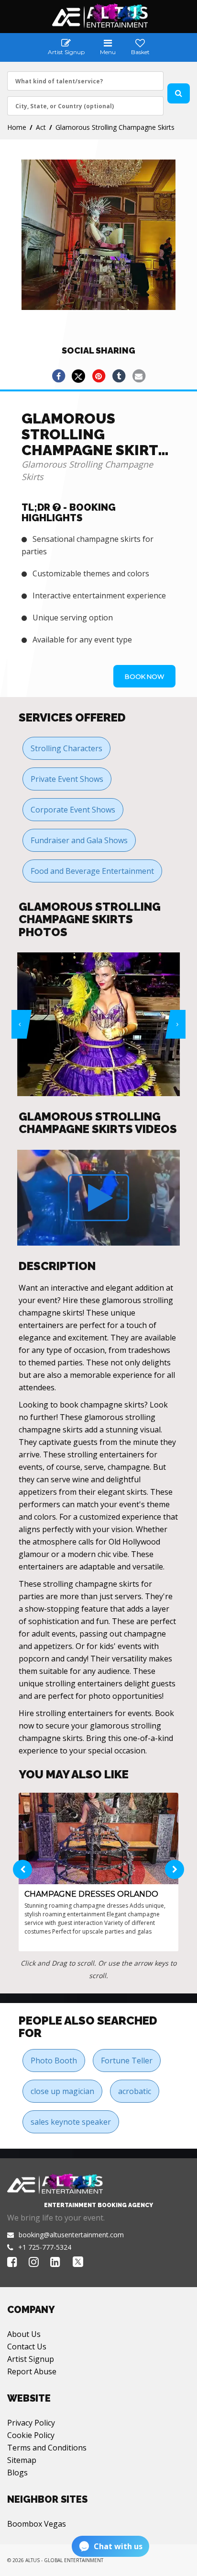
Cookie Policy (31, 2435)
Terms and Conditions (47, 2448)
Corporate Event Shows (73, 810)
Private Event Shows (67, 779)
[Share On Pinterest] (98, 376)
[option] (103, 1024)
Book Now (144, 676)
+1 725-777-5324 (45, 2247)
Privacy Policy (31, 2423)
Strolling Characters (66, 748)
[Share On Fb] (58, 376)
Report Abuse (32, 2371)
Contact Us (27, 2347)
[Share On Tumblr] (119, 376)
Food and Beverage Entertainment (92, 871)
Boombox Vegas (37, 2524)
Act (41, 127)
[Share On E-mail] (139, 376)
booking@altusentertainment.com (71, 2235)
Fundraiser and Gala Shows (79, 840)
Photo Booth (54, 2061)
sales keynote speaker (71, 2122)
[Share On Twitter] (78, 376)
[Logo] (99, 16)
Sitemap (22, 2460)
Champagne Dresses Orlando (91, 1894)
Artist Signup (31, 2359)
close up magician (62, 2091)
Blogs (17, 2473)
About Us (24, 2334)
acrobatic (135, 2091)
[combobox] (85, 81)
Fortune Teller (127, 2061)
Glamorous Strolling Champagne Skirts (115, 127)
